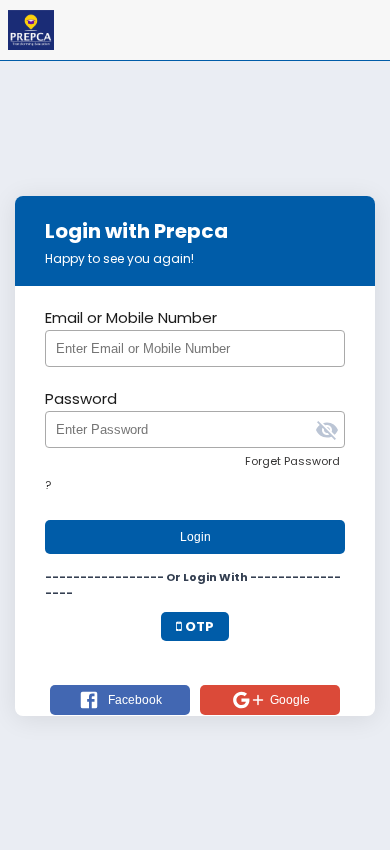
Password (81, 398)
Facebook (135, 700)
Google (290, 700)
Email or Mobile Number (131, 317)
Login (195, 537)
